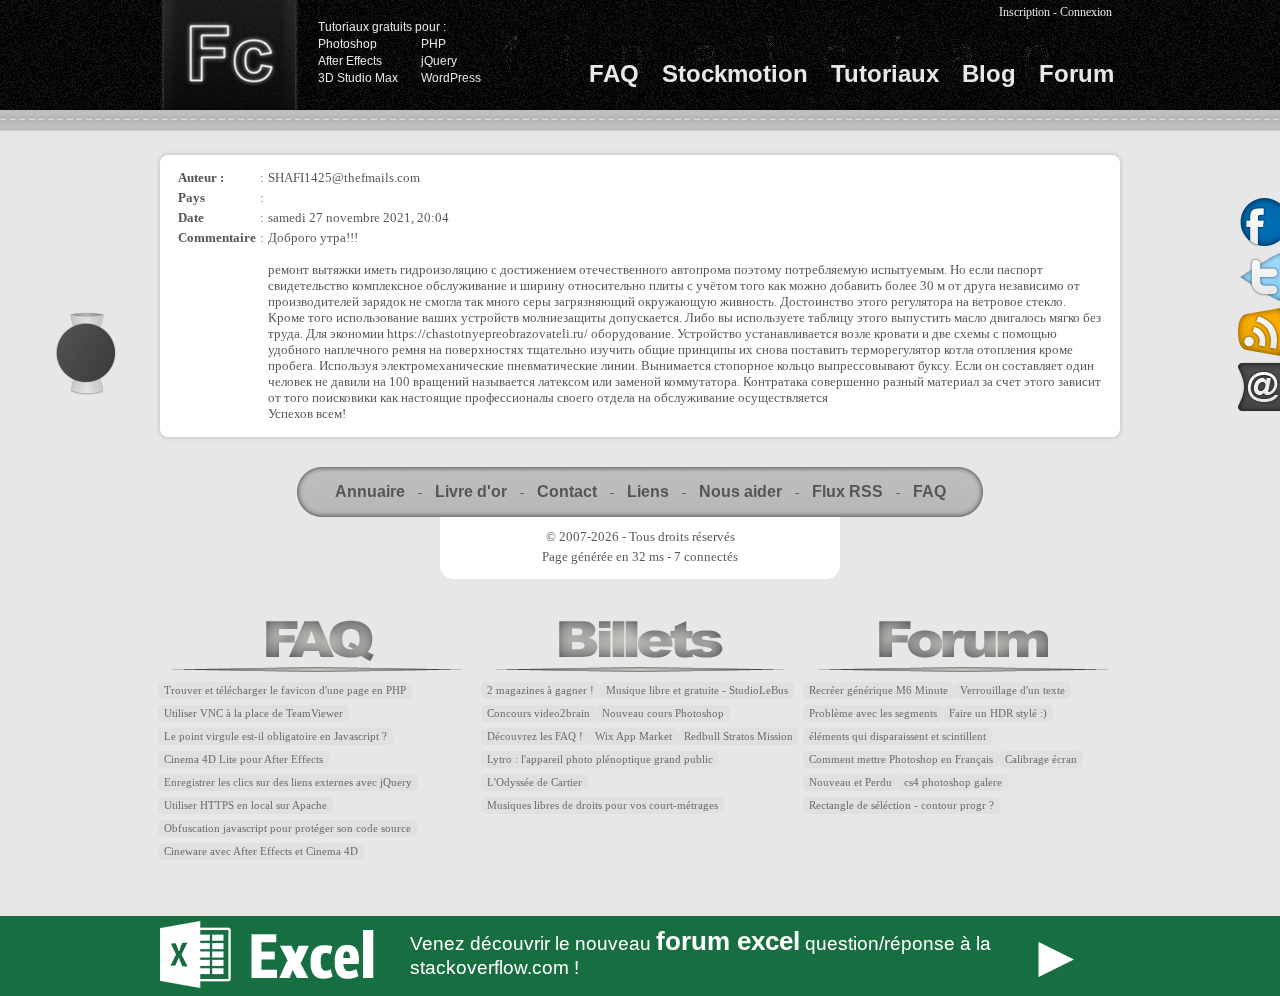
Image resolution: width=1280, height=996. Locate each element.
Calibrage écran (1041, 759)
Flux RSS (847, 491)
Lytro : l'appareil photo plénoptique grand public (600, 759)
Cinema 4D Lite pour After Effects (243, 759)
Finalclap (229, 55)
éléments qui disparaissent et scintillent (897, 736)
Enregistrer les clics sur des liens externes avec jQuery (288, 782)
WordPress (451, 78)
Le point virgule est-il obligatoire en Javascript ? (275, 736)
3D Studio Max (358, 78)
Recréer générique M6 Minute (878, 690)
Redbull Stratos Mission (738, 736)
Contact (567, 491)
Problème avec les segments (873, 713)
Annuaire (370, 491)
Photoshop (347, 44)
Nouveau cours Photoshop (663, 713)
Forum (1076, 73)
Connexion (1086, 12)
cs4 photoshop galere (953, 782)
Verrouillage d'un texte (1012, 690)
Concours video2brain (538, 713)
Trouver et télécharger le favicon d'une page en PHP (285, 690)
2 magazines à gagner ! (540, 690)
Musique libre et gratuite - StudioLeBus (697, 690)
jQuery (439, 61)
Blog (989, 73)
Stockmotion (735, 73)
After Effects (350, 61)
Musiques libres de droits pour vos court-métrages (602, 805)
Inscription (1024, 12)
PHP (433, 44)
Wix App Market (633, 736)
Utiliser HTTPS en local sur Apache (245, 805)
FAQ (614, 73)
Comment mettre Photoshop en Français (901, 759)
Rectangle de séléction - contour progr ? (901, 805)
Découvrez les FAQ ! (535, 736)
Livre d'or (471, 491)
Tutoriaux (885, 73)
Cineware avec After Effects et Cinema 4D (261, 851)
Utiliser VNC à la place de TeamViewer (253, 713)
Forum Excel (640, 956)
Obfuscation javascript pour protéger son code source (287, 828)
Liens (648, 491)
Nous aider (740, 491)
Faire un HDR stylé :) (998, 713)
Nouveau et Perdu (850, 782)
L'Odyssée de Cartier (534, 782)
